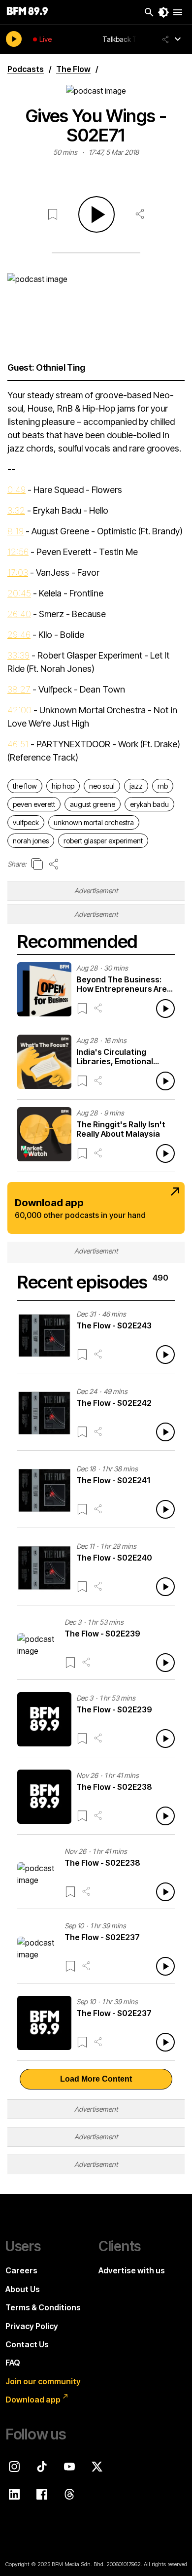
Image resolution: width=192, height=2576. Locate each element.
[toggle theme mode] (163, 12)
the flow (25, 786)
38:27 (19, 689)
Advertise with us (132, 2270)
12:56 (18, 552)
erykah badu (149, 804)
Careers (21, 2270)
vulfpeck (26, 822)
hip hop (63, 786)
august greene (93, 804)
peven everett (34, 804)
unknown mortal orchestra (94, 822)
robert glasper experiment (103, 841)
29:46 (19, 635)
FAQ (13, 2363)
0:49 (16, 490)
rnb (163, 786)
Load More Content (96, 2079)
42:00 (19, 710)
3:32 (16, 510)
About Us (23, 2289)
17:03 (18, 573)
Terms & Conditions (43, 2307)
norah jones (31, 841)
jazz (136, 786)
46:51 (18, 744)
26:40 (19, 614)
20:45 (19, 593)
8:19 (16, 531)
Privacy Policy (32, 2326)
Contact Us (27, 2344)
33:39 (18, 655)
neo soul (102, 786)
